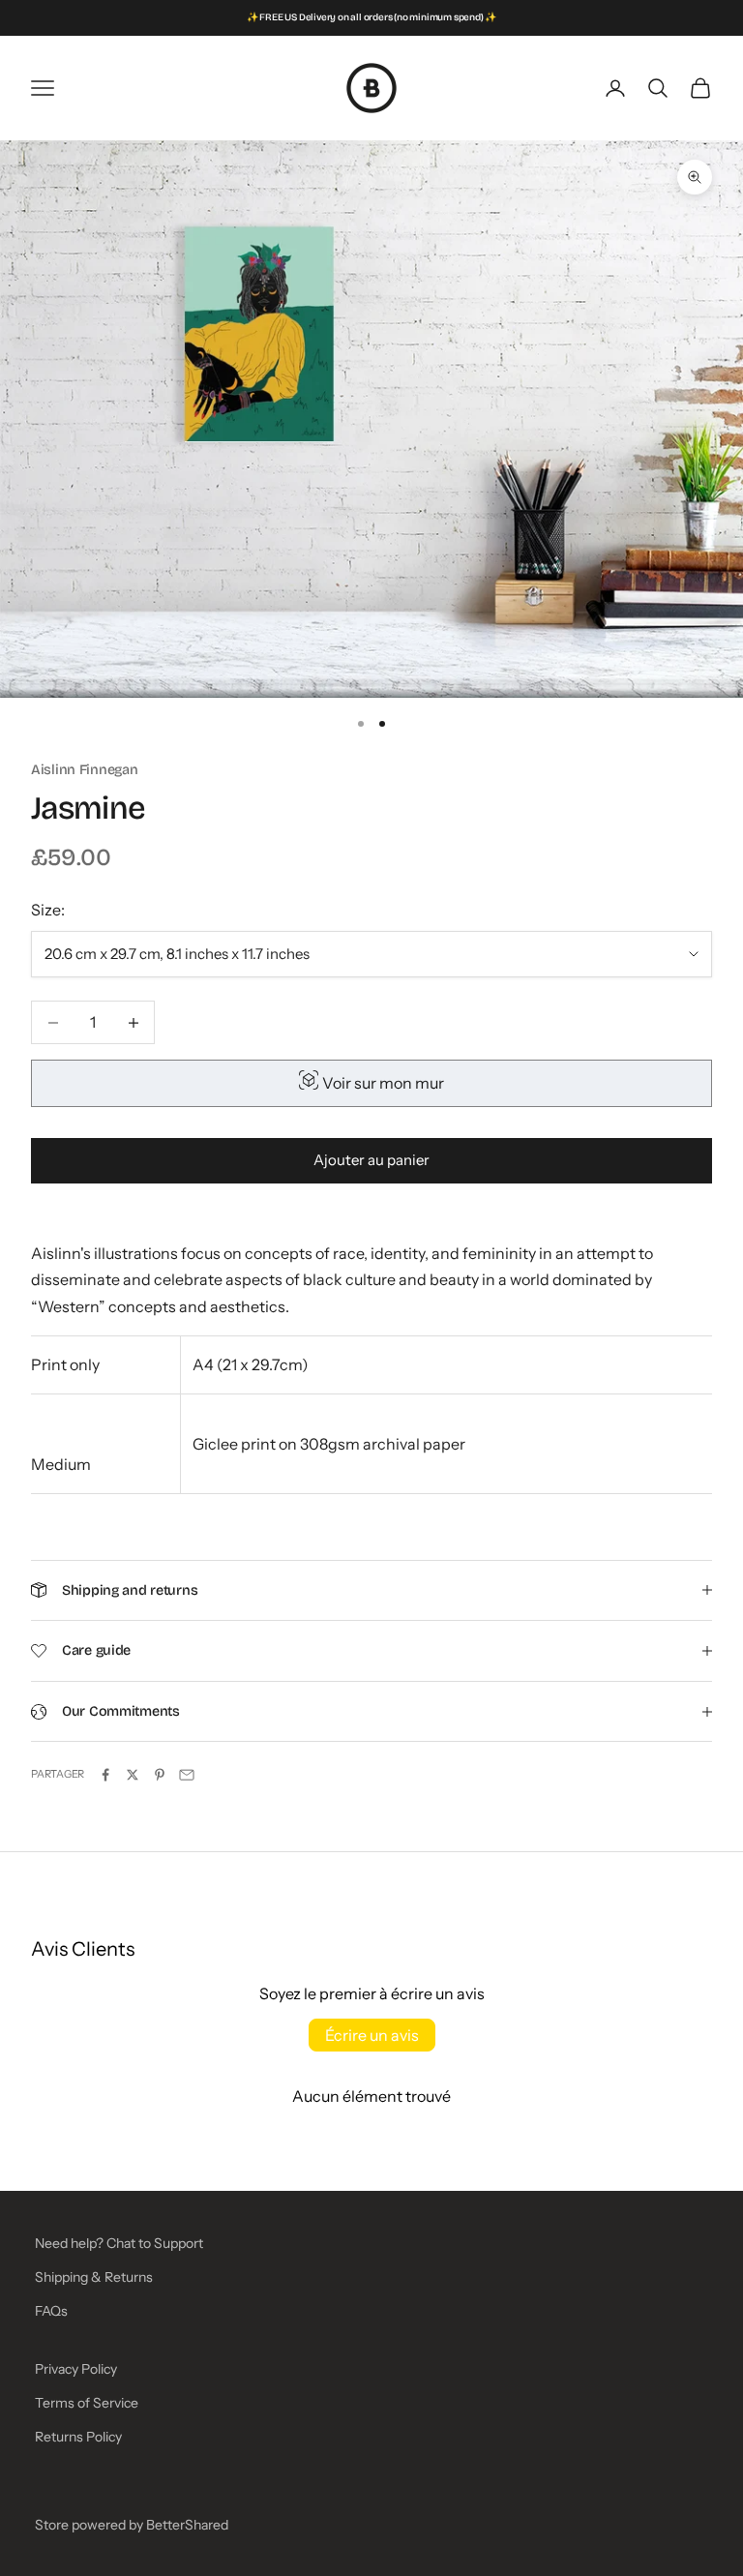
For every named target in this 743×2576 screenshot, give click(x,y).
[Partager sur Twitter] (133, 1775)
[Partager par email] (187, 1775)
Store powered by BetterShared (132, 2525)
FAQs (51, 2311)
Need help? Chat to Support (119, 2243)
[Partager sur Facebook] (105, 1775)
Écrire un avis (372, 2035)
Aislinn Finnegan (84, 770)
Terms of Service (87, 2403)
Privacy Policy (76, 2369)
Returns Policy (78, 2437)
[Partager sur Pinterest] (160, 1775)
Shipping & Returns (94, 2277)
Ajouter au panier (371, 1160)
